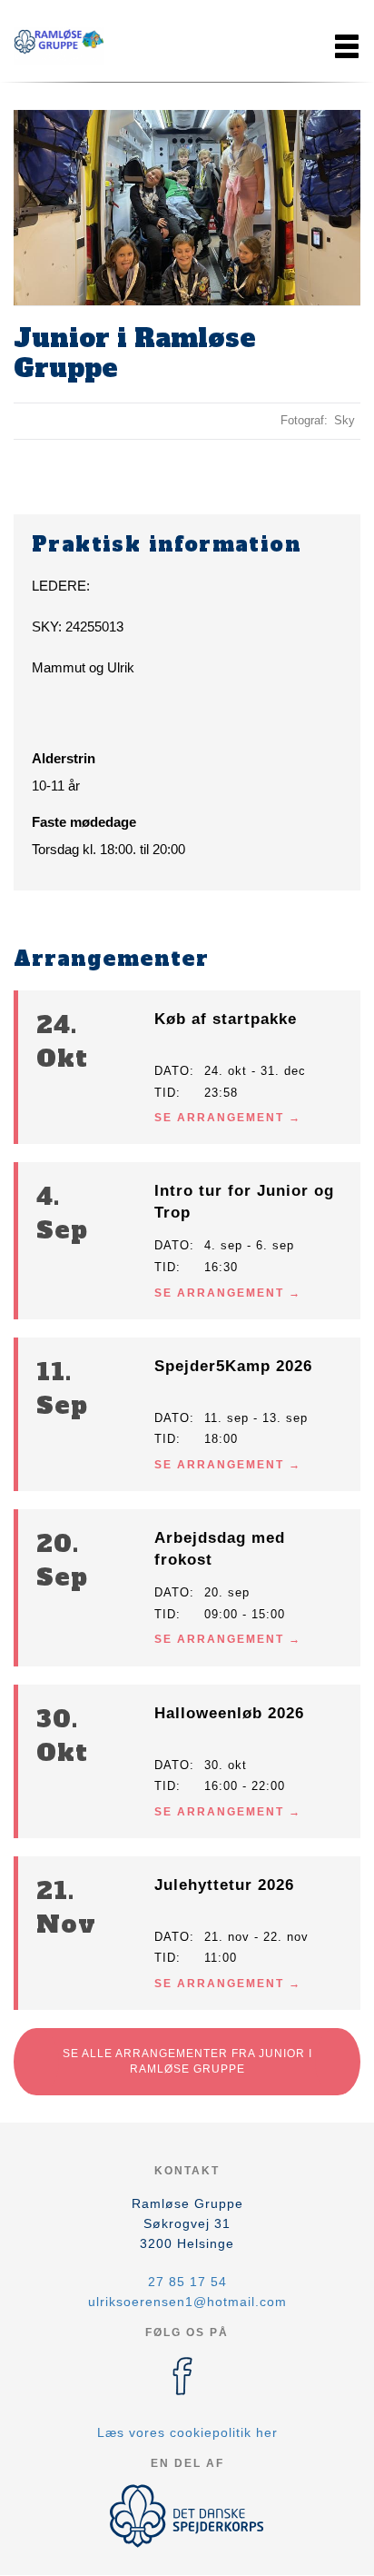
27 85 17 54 (187, 2282)
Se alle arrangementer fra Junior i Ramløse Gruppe (187, 2061)
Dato (172, 1071)
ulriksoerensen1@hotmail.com (187, 2302)
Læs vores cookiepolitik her (187, 2432)
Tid (165, 1093)
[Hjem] (59, 46)
